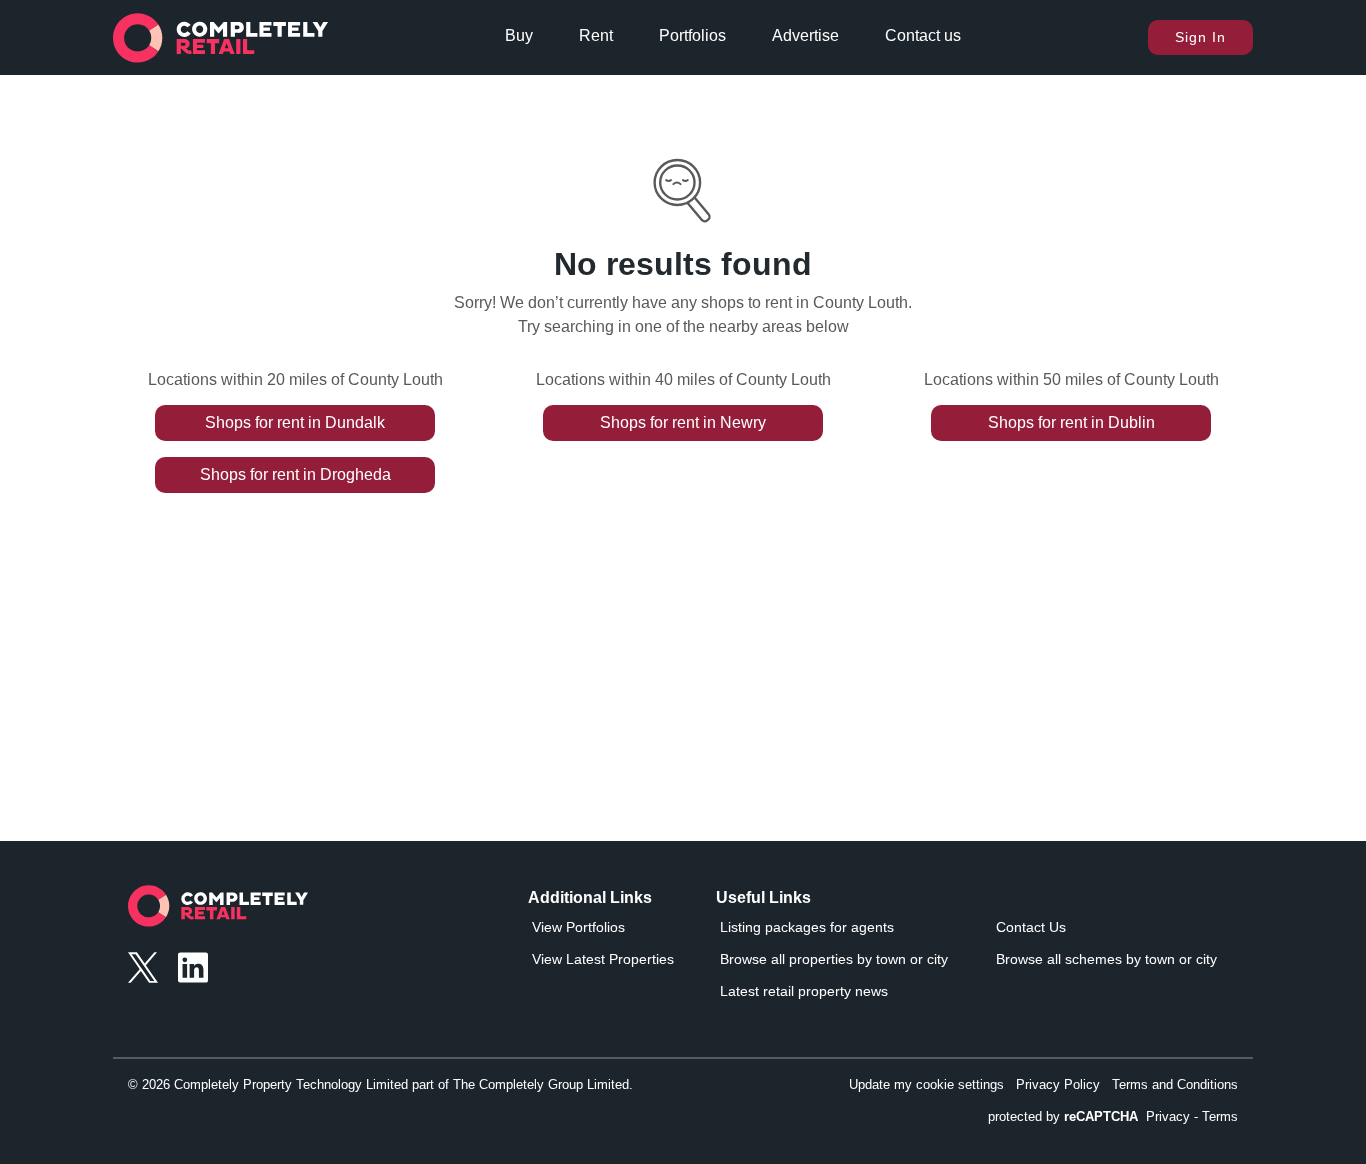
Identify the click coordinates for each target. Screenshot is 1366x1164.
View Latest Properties (603, 959)
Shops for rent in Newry (683, 422)
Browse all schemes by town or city (1106, 959)
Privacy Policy (1058, 1084)
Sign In (1200, 37)
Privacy (1168, 1116)
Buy (519, 35)
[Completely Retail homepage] (218, 911)
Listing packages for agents (807, 927)
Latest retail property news (804, 991)
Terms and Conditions (1175, 1084)
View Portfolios (578, 927)
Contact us (923, 35)
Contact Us (1031, 927)
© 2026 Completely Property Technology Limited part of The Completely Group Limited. (380, 1084)
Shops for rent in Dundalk (295, 422)
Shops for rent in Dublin (1071, 422)
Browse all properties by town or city (834, 959)
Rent (596, 35)
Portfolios (692, 35)
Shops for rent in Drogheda (295, 474)
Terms (1220, 1116)
